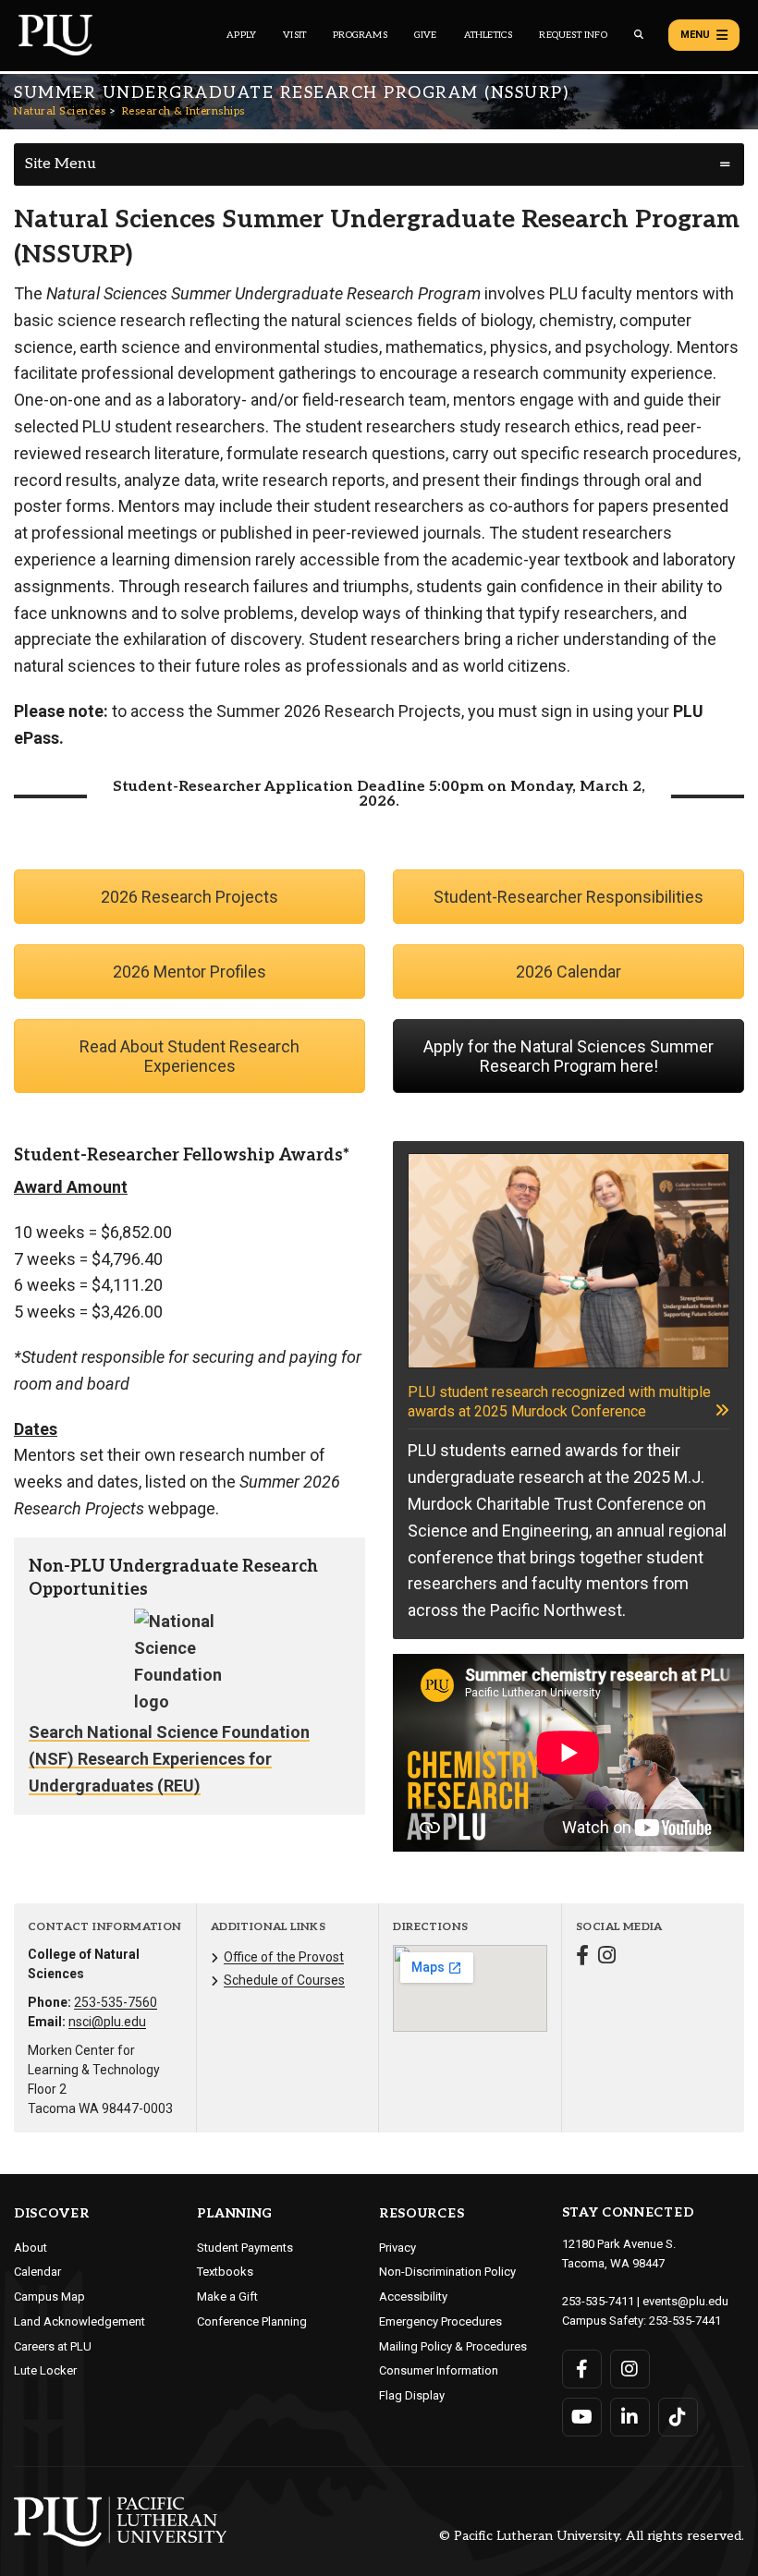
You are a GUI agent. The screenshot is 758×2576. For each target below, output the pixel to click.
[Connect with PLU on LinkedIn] (630, 2417)
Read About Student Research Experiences (189, 1056)
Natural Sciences (60, 111)
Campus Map (49, 2297)
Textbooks (225, 2272)
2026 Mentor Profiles (189, 972)
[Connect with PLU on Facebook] (582, 2369)
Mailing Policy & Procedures (453, 2346)
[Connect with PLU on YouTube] (582, 2417)
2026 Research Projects (189, 897)
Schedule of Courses (284, 1980)
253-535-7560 (116, 2002)
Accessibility (413, 2297)
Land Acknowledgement (79, 2321)
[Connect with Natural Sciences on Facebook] (582, 1957)
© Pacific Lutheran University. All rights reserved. (592, 2537)
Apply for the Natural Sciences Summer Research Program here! (568, 1056)
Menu (695, 35)
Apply (241, 35)
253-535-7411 (598, 2301)
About (31, 2248)
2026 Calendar (568, 972)
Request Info (573, 35)
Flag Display (412, 2395)
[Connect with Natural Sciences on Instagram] (607, 1957)
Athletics (489, 35)
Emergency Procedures (440, 2321)
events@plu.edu (685, 2301)
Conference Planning (252, 2321)
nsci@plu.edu (107, 2022)
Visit (294, 35)
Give (426, 35)
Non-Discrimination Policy (447, 2272)
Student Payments (245, 2248)
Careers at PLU (53, 2346)
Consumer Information (439, 2370)
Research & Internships (183, 111)
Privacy (397, 2248)
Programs (360, 35)
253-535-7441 (685, 2321)
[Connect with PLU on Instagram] (630, 2369)
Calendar (37, 2272)
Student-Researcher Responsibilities (568, 897)
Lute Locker (45, 2370)
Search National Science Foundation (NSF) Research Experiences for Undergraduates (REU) (169, 1759)
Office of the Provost (284, 1957)
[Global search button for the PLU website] (639, 35)
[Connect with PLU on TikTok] (678, 2417)
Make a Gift (227, 2297)
